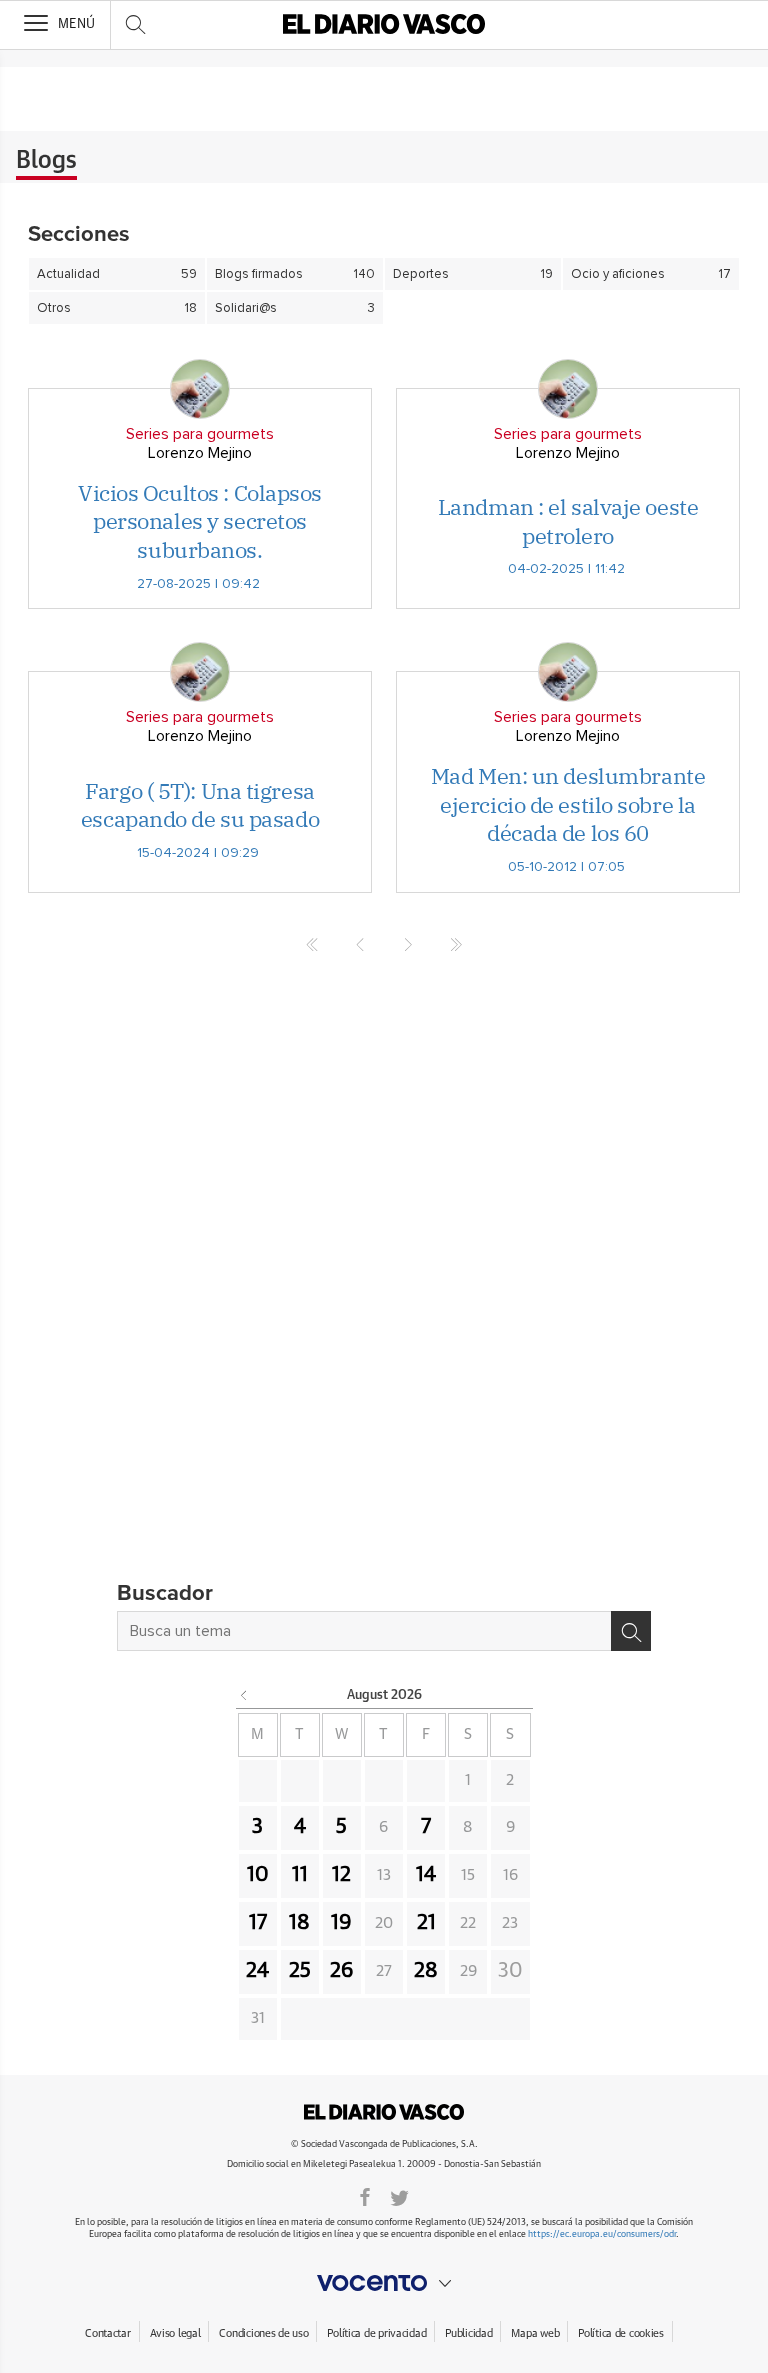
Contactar (107, 2333)
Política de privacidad (376, 2333)
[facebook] (365, 2196)
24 (257, 1971)
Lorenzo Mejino (200, 453)
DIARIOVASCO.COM (384, 2112)
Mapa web (535, 2333)
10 (258, 1875)
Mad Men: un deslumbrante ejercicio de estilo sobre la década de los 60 (568, 804)
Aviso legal (175, 2333)
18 (299, 1923)
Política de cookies (621, 2333)
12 (341, 1875)
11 (300, 1875)
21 (426, 1923)
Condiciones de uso (263, 2333)
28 (426, 1971)
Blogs (46, 161)
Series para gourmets (200, 434)
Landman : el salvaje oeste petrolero (568, 521)
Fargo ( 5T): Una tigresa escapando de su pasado (200, 805)
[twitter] (399, 2196)
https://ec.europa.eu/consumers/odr (602, 2234)
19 (341, 1923)
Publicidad (468, 2333)
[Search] (631, 1631)
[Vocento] (384, 2283)
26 (342, 1971)
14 (426, 1875)
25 (300, 1971)
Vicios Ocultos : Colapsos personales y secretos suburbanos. (200, 521)
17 (258, 1923)
